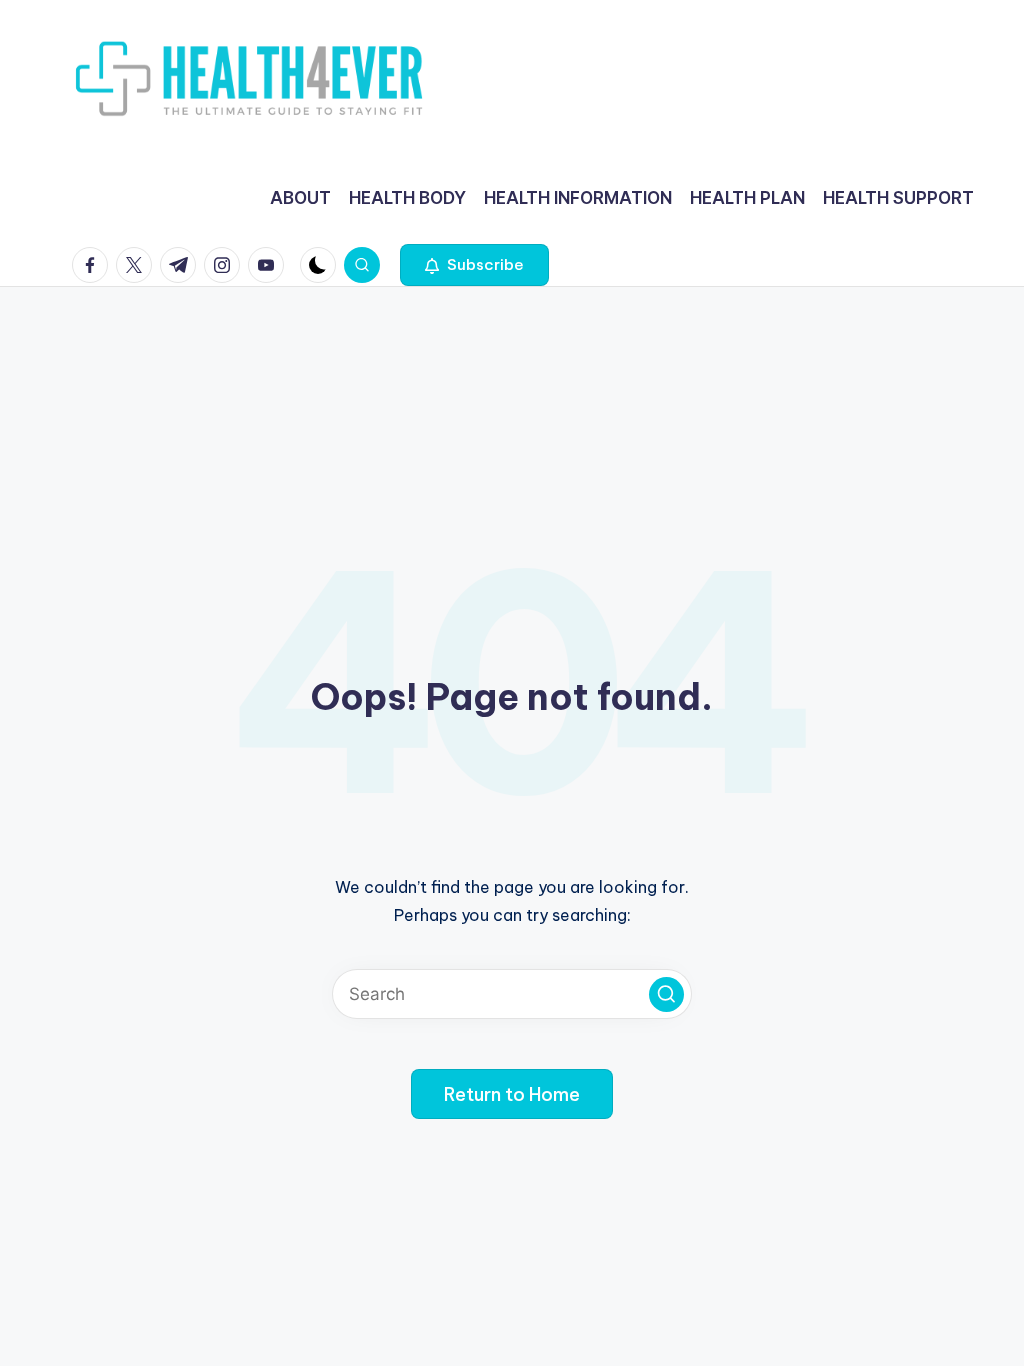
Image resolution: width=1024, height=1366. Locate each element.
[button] (474, 265)
